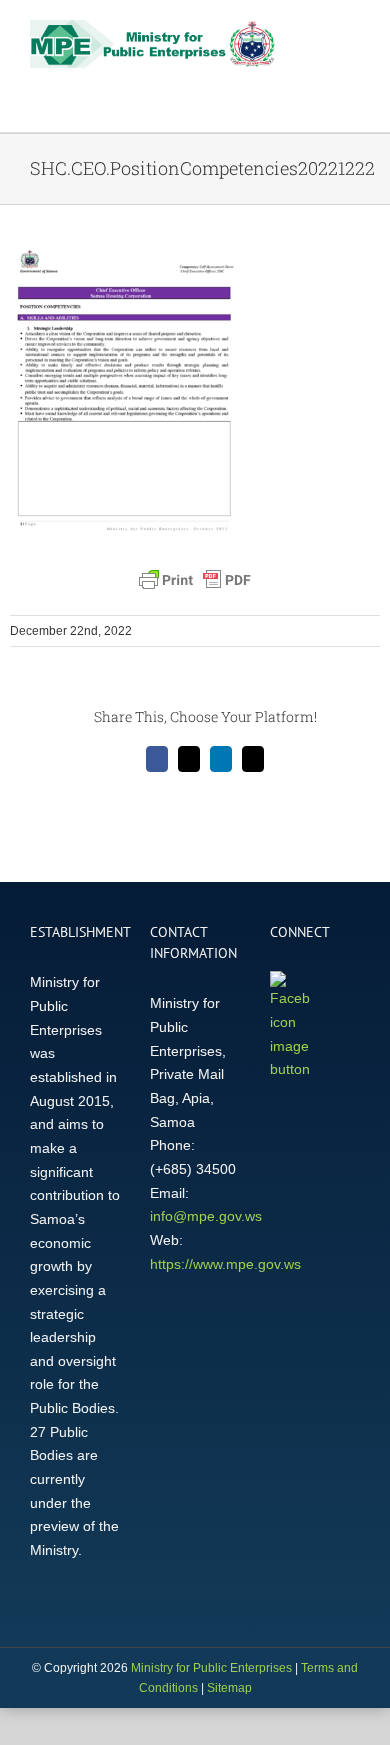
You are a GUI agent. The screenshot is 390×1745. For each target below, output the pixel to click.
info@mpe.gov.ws (206, 1216)
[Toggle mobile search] (316, 35)
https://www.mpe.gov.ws (225, 1264)
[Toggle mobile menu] (352, 35)
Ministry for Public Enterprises (211, 1668)
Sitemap (229, 1688)
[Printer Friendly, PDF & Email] (195, 580)
